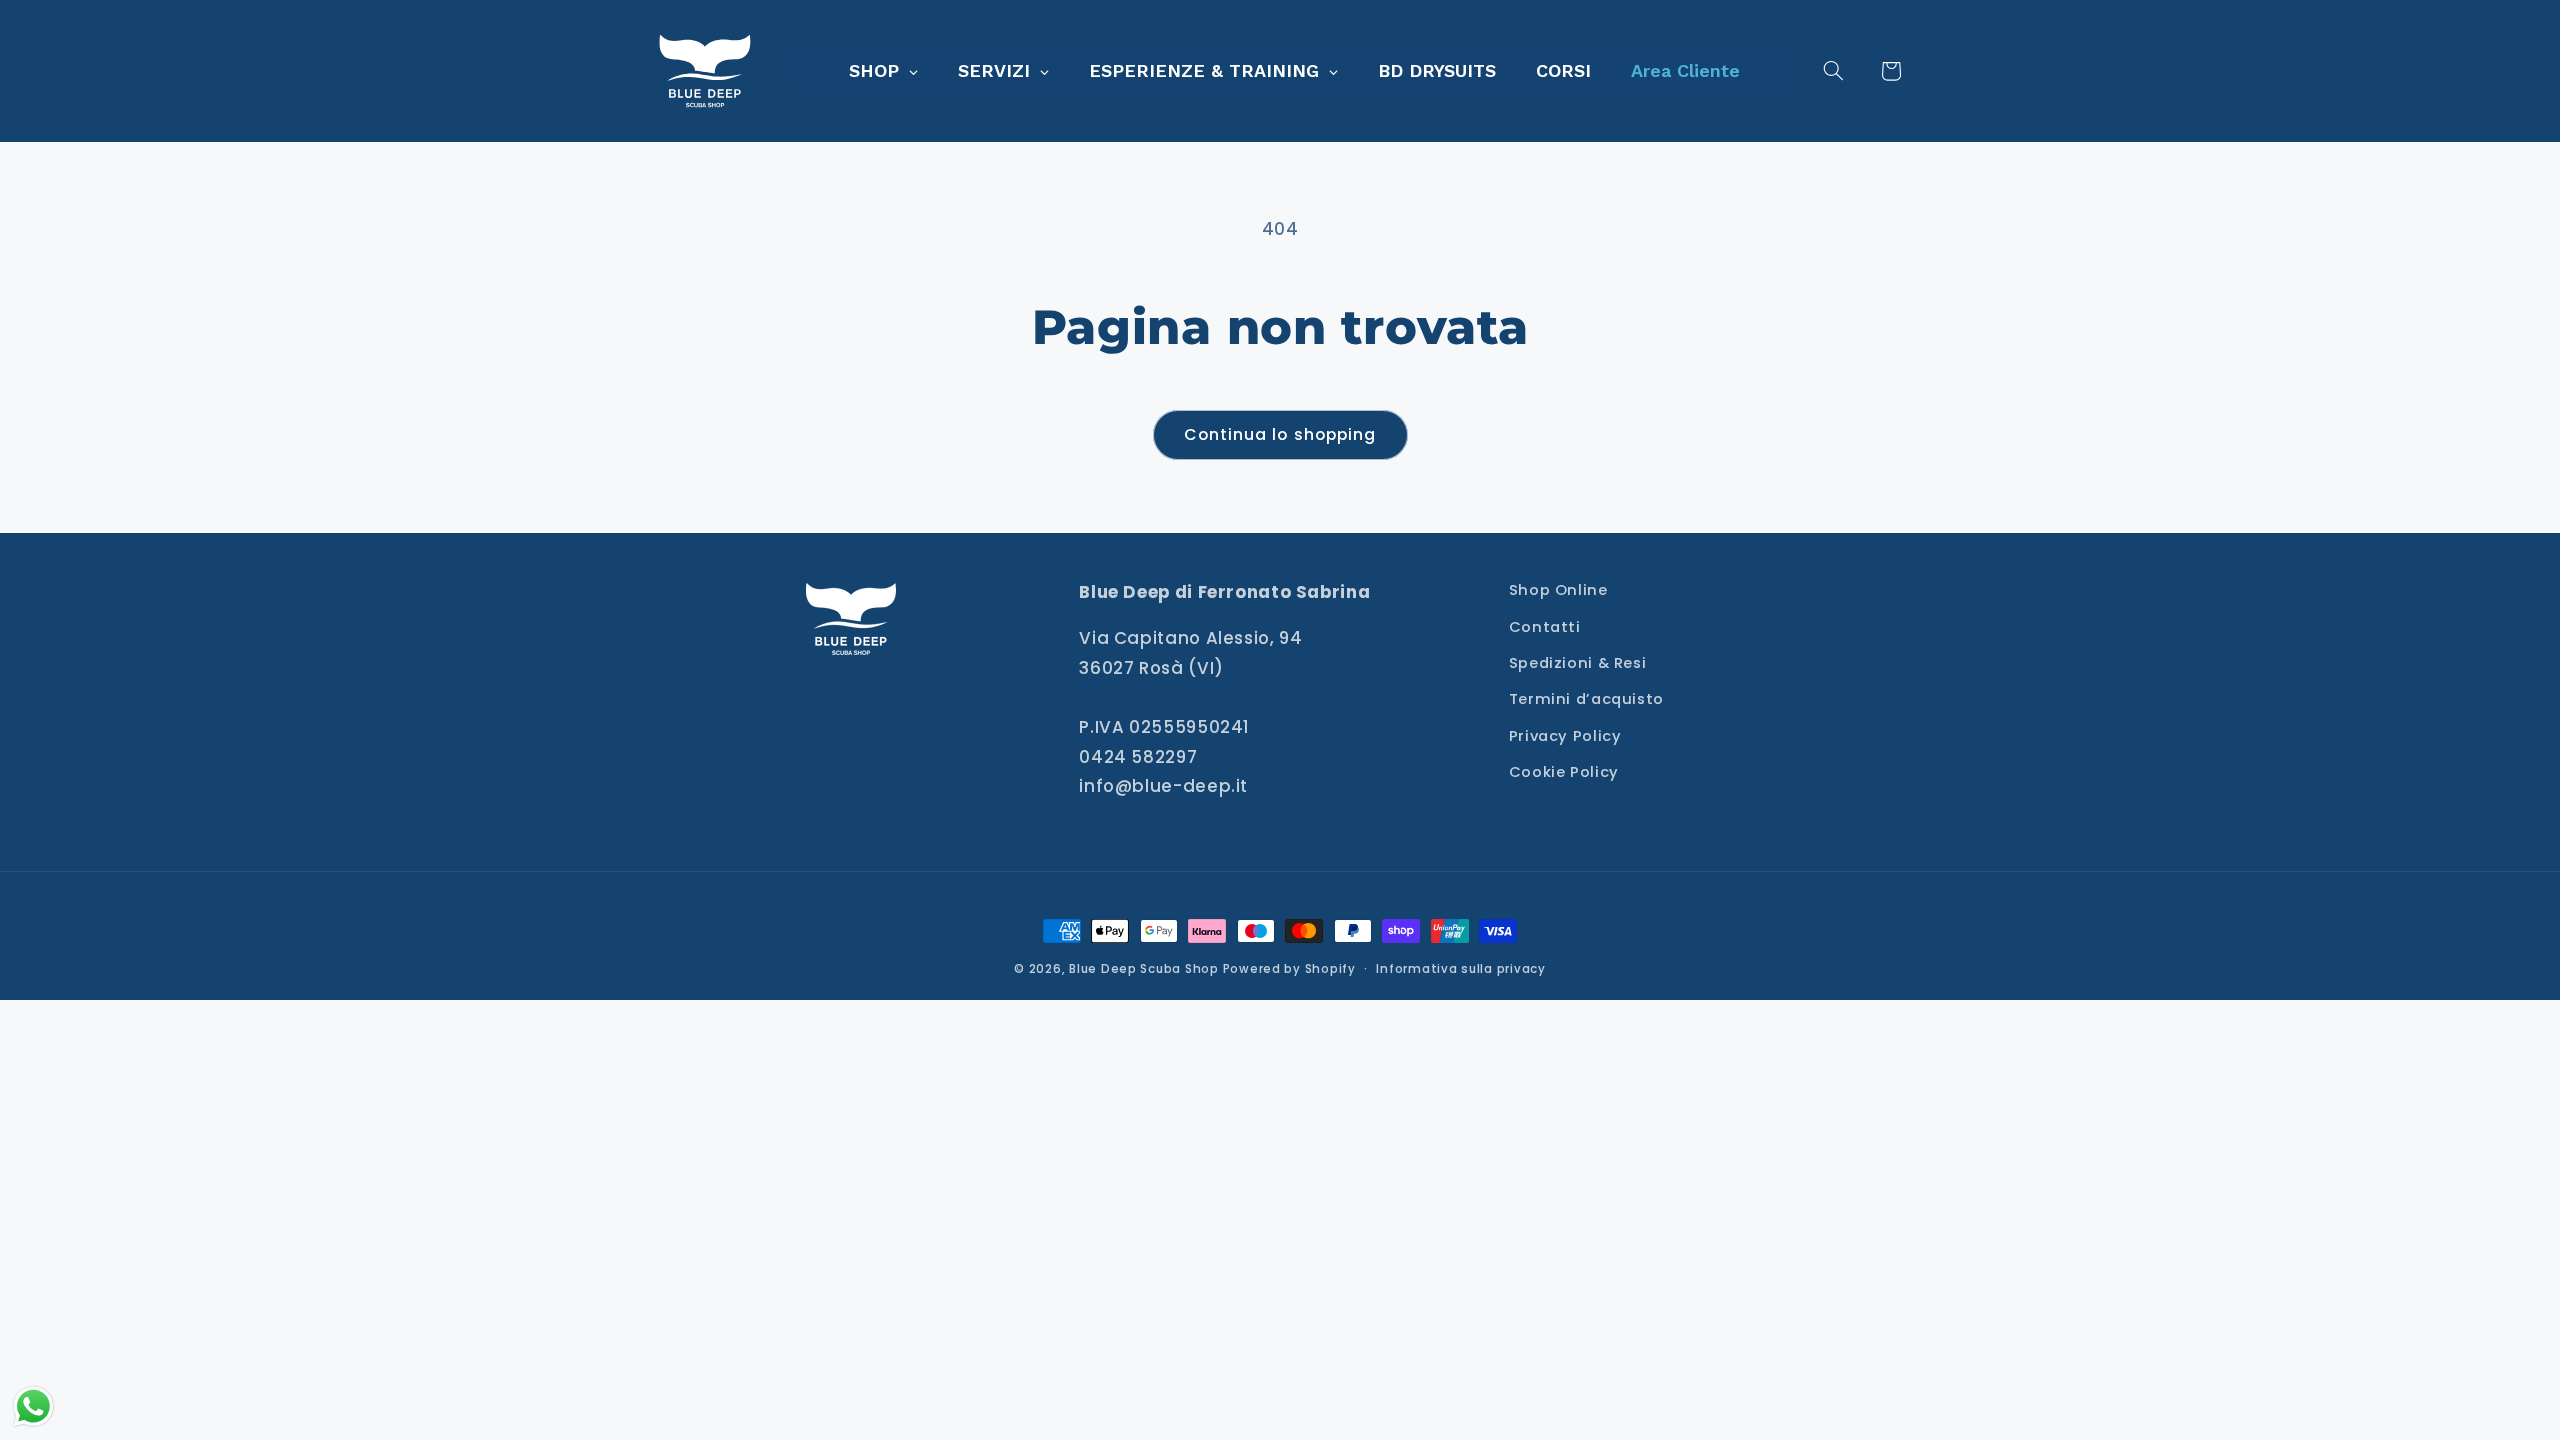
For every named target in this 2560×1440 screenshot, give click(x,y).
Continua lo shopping (1280, 434)
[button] (1845, 71)
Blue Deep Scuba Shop (1144, 969)
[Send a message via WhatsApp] (33, 1406)
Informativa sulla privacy (1460, 969)
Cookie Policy (1564, 772)
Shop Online (1558, 590)
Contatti (1545, 627)
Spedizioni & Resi (1578, 663)
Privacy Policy (1565, 736)
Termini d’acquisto (1586, 699)
